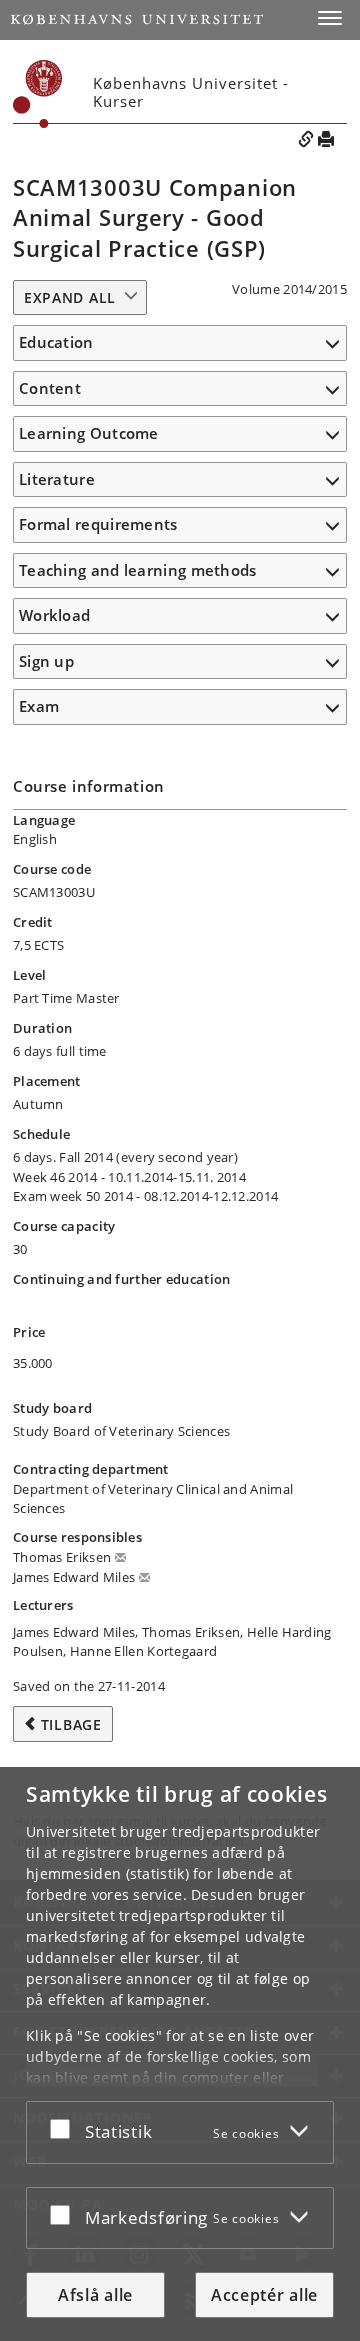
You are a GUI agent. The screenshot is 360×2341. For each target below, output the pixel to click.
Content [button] (50, 388)
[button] (330, 18)
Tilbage (71, 1724)
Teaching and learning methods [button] (138, 570)
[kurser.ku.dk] (38, 94)
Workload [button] (54, 615)
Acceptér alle (264, 2295)
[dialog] (180, 2054)
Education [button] (56, 342)
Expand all (70, 297)
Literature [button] (57, 479)
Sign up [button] (46, 661)
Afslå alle (95, 2295)
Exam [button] (39, 706)
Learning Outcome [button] (89, 433)
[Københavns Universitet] (137, 19)
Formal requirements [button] (98, 524)
